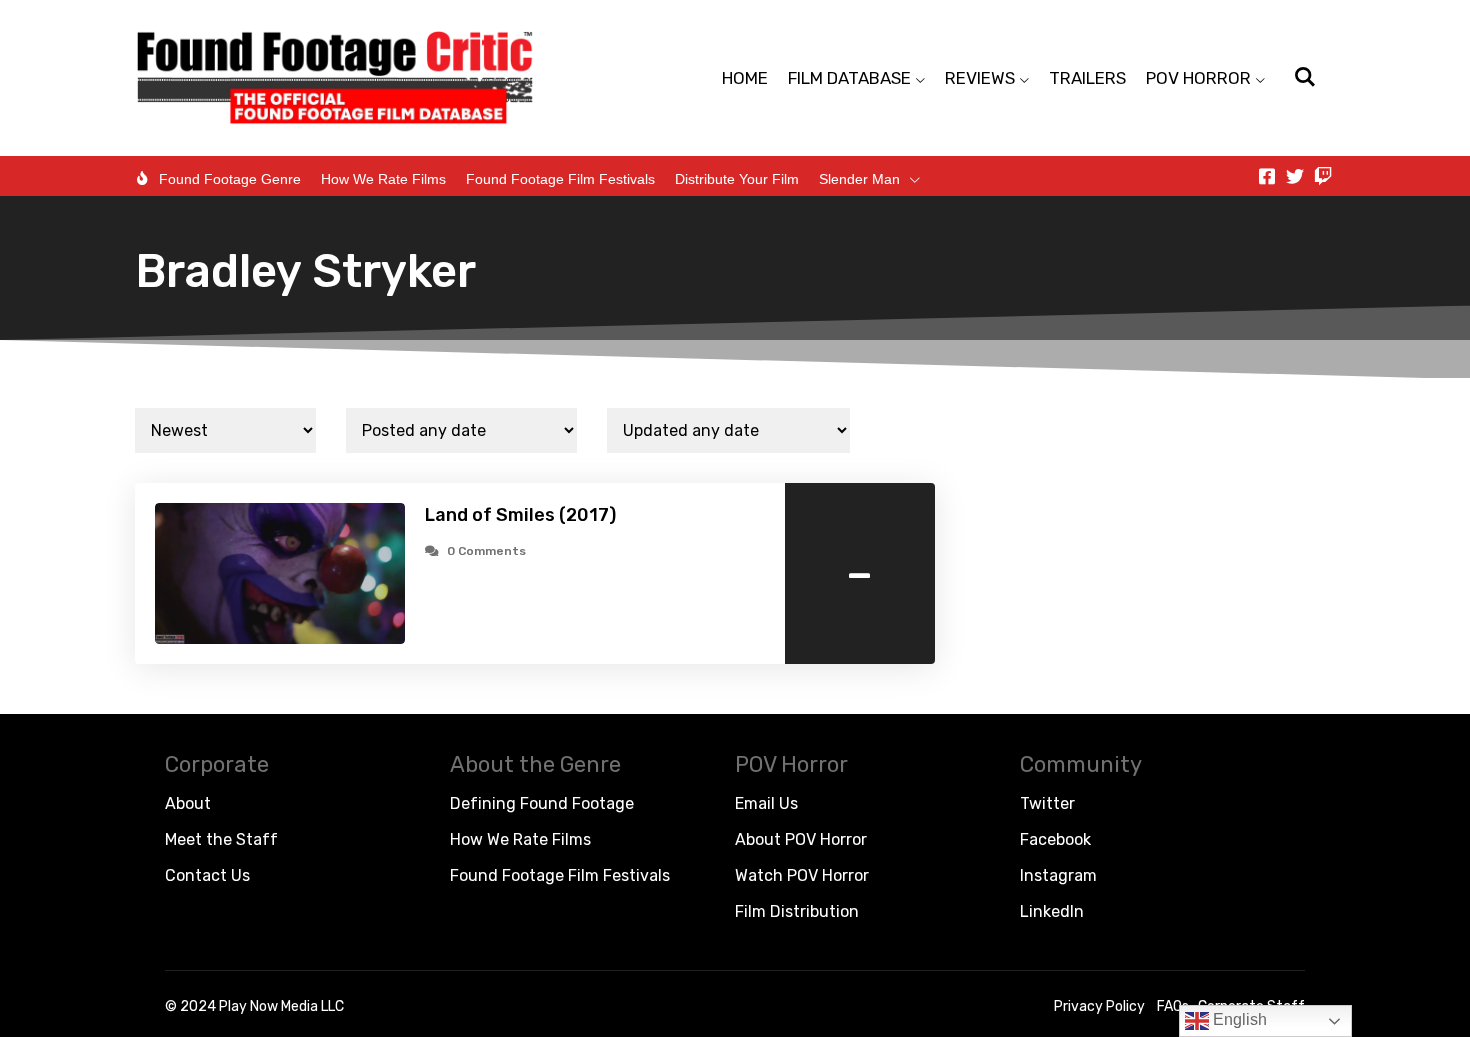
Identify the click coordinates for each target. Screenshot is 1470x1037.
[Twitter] (1295, 176)
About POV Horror (801, 839)
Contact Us (207, 875)
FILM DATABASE (849, 78)
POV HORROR (1198, 78)
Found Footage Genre (230, 179)
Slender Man (859, 179)
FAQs (1173, 1006)
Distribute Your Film (737, 179)
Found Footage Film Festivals (560, 179)
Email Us (766, 803)
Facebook (1055, 839)
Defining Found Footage (542, 803)
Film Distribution (797, 911)
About (188, 803)
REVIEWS (980, 78)
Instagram (1058, 875)
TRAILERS (1087, 78)
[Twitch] (1323, 176)
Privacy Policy (1099, 1006)
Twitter (1047, 803)
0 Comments (486, 551)
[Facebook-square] (1267, 176)
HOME (745, 78)
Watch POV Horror (802, 875)
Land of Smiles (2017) (520, 515)
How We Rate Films (383, 179)
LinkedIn (1052, 911)
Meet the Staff (221, 839)
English (1238, 1019)
